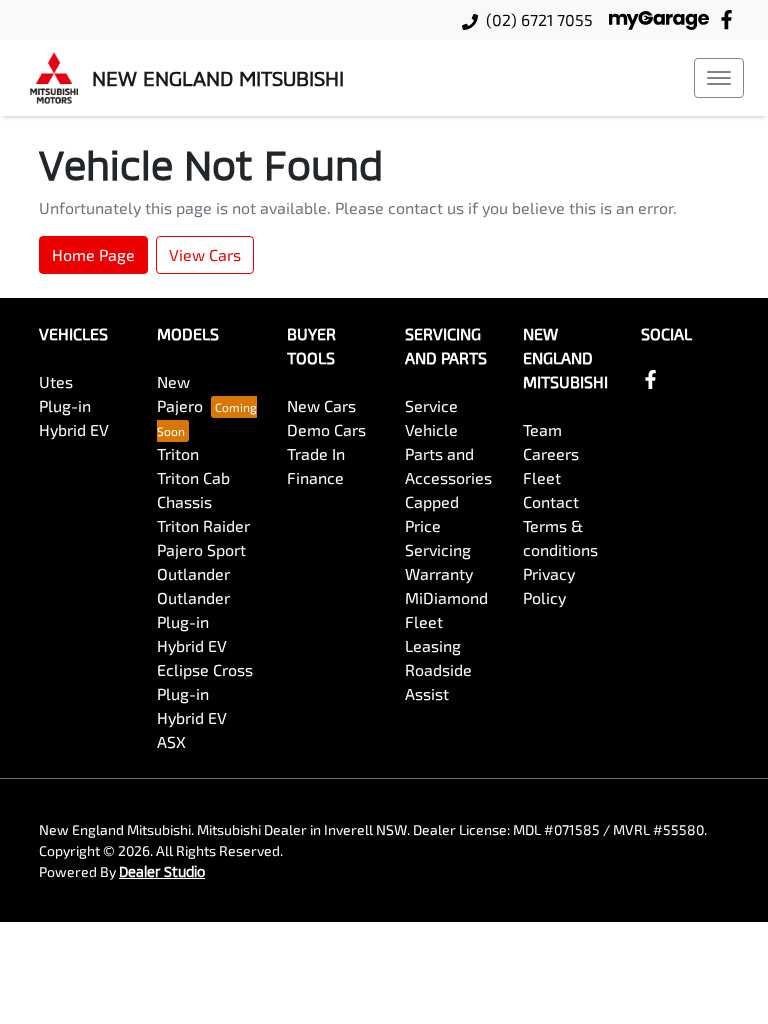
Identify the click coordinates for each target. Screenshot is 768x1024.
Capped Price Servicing (438, 525)
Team (542, 429)
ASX (171, 741)
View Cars (205, 254)
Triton (178, 453)
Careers (551, 453)
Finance (315, 477)
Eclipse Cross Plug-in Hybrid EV (205, 693)
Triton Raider (203, 525)
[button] (719, 78)
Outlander (193, 573)
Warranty (439, 573)
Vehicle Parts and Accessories (448, 453)
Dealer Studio (162, 871)
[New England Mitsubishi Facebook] (730, 19)
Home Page (93, 254)
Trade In (316, 453)
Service (431, 405)
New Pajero (180, 393)
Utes (56, 381)
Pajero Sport (201, 549)
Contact (551, 501)
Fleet (542, 477)
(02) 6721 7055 (539, 19)
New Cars (321, 405)
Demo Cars (326, 429)
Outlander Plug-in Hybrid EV (193, 621)
